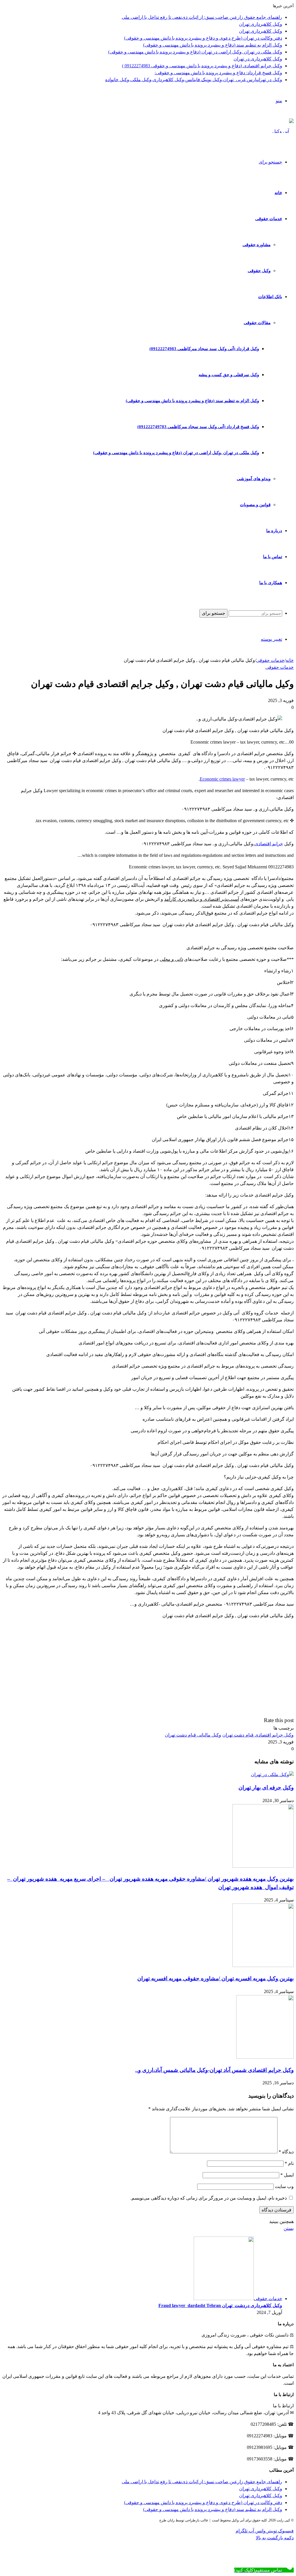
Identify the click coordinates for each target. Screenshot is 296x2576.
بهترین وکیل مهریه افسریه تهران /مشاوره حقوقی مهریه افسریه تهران (215, 1978)
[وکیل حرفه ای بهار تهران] (272, 1774)
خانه (278, 193)
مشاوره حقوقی (257, 245)
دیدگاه (286, 2152)
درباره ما (274, 531)
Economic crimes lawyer (222, 779)
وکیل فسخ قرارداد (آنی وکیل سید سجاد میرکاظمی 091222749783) (198, 427)
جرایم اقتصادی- (268, 844)
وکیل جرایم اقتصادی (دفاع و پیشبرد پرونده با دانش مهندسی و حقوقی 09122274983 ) (202, 66)
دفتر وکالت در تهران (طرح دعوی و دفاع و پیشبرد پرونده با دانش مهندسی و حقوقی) (203, 38)
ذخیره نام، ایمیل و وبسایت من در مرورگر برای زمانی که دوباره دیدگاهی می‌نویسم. (209, 2198)
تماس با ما (273, 557)
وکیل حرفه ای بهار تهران (266, 1787)
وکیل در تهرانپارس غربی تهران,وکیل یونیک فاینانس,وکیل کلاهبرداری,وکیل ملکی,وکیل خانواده (194, 80)
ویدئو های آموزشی (254, 479)
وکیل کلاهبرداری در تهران (258, 59)
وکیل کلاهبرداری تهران (261, 24)
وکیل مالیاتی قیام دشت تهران (193, 1735)
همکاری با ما (271, 583)
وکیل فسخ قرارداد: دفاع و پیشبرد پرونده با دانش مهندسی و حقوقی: (218, 73)
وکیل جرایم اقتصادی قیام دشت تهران (258, 1735)
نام (289, 2163)
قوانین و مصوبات (255, 505)
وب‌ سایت (284, 2186)
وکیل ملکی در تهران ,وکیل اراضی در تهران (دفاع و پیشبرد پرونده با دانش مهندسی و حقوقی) (195, 52)
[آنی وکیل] (283, 131)
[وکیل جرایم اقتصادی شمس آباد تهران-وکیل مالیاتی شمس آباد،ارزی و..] (265, 2057)
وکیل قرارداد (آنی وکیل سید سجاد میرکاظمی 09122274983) (204, 349)
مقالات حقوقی (257, 323)
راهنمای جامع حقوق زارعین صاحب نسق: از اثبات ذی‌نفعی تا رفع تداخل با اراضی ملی (202, 17)
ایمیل (287, 2175)
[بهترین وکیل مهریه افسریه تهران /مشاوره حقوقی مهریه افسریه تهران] (263, 1965)
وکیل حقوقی (259, 271)
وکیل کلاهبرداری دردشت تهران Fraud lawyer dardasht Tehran (220, 2305)
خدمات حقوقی (269, 219)
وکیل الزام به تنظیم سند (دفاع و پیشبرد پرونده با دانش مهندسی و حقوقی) (213, 45)
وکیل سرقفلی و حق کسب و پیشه (229, 375)
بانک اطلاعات (270, 297)
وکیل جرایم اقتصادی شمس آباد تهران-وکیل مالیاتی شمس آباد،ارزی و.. (214, 2070)
